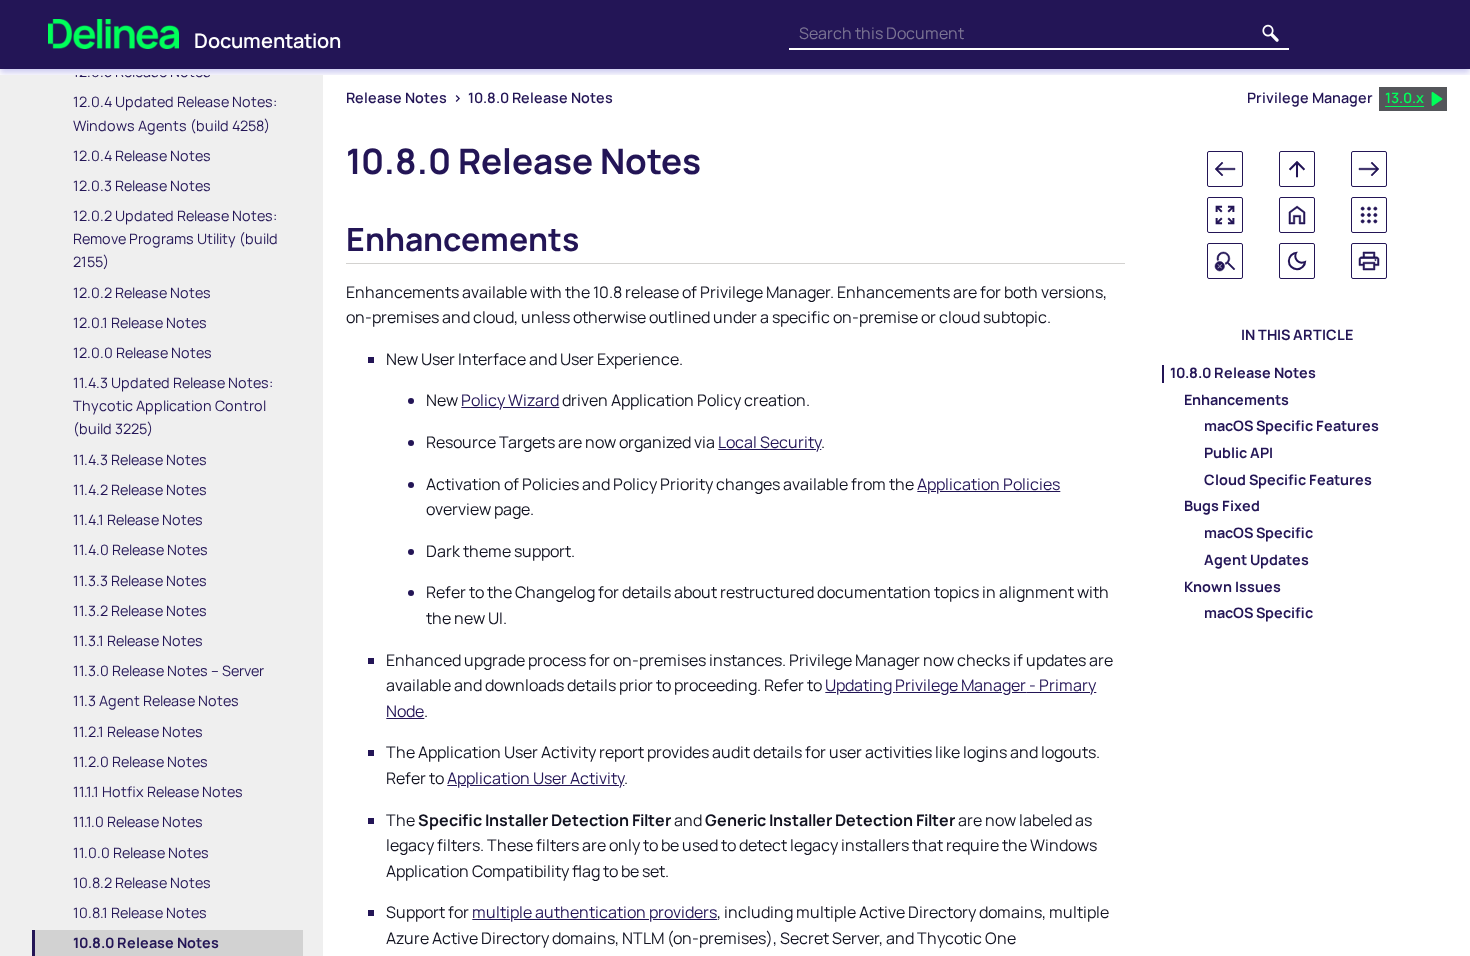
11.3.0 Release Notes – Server (168, 670)
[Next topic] (1369, 169)
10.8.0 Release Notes (146, 942)
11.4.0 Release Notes (140, 549)
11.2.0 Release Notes (140, 761)
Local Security (769, 442)
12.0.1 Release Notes (140, 322)
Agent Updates (1256, 561)
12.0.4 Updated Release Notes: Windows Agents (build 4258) (175, 113)
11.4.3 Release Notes (140, 459)
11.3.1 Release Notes (138, 640)
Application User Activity (535, 778)
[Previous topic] (1225, 169)
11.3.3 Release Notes (140, 580)
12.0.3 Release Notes (142, 185)
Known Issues (1232, 587)
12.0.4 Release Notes (142, 155)
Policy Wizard (510, 400)
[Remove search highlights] (1225, 261)
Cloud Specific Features (1288, 480)
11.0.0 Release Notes (141, 852)
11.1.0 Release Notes (138, 821)
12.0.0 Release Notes (142, 352)
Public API (1238, 454)
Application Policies (988, 484)
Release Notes (396, 97)
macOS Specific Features (1291, 427)
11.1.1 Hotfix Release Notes (158, 791)
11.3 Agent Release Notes (156, 700)
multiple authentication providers (594, 912)
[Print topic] (1369, 261)
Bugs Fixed (1222, 507)
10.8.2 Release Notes (142, 882)
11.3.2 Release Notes (140, 610)
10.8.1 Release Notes (140, 912)
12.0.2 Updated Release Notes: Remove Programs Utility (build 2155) (175, 238)
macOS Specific (1258, 534)
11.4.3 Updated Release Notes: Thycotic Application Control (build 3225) (173, 405)
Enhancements (1236, 400)
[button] (1271, 34)
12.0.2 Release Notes (142, 292)
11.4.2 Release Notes (140, 489)
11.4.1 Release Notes (138, 519)
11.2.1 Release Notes (138, 731)
